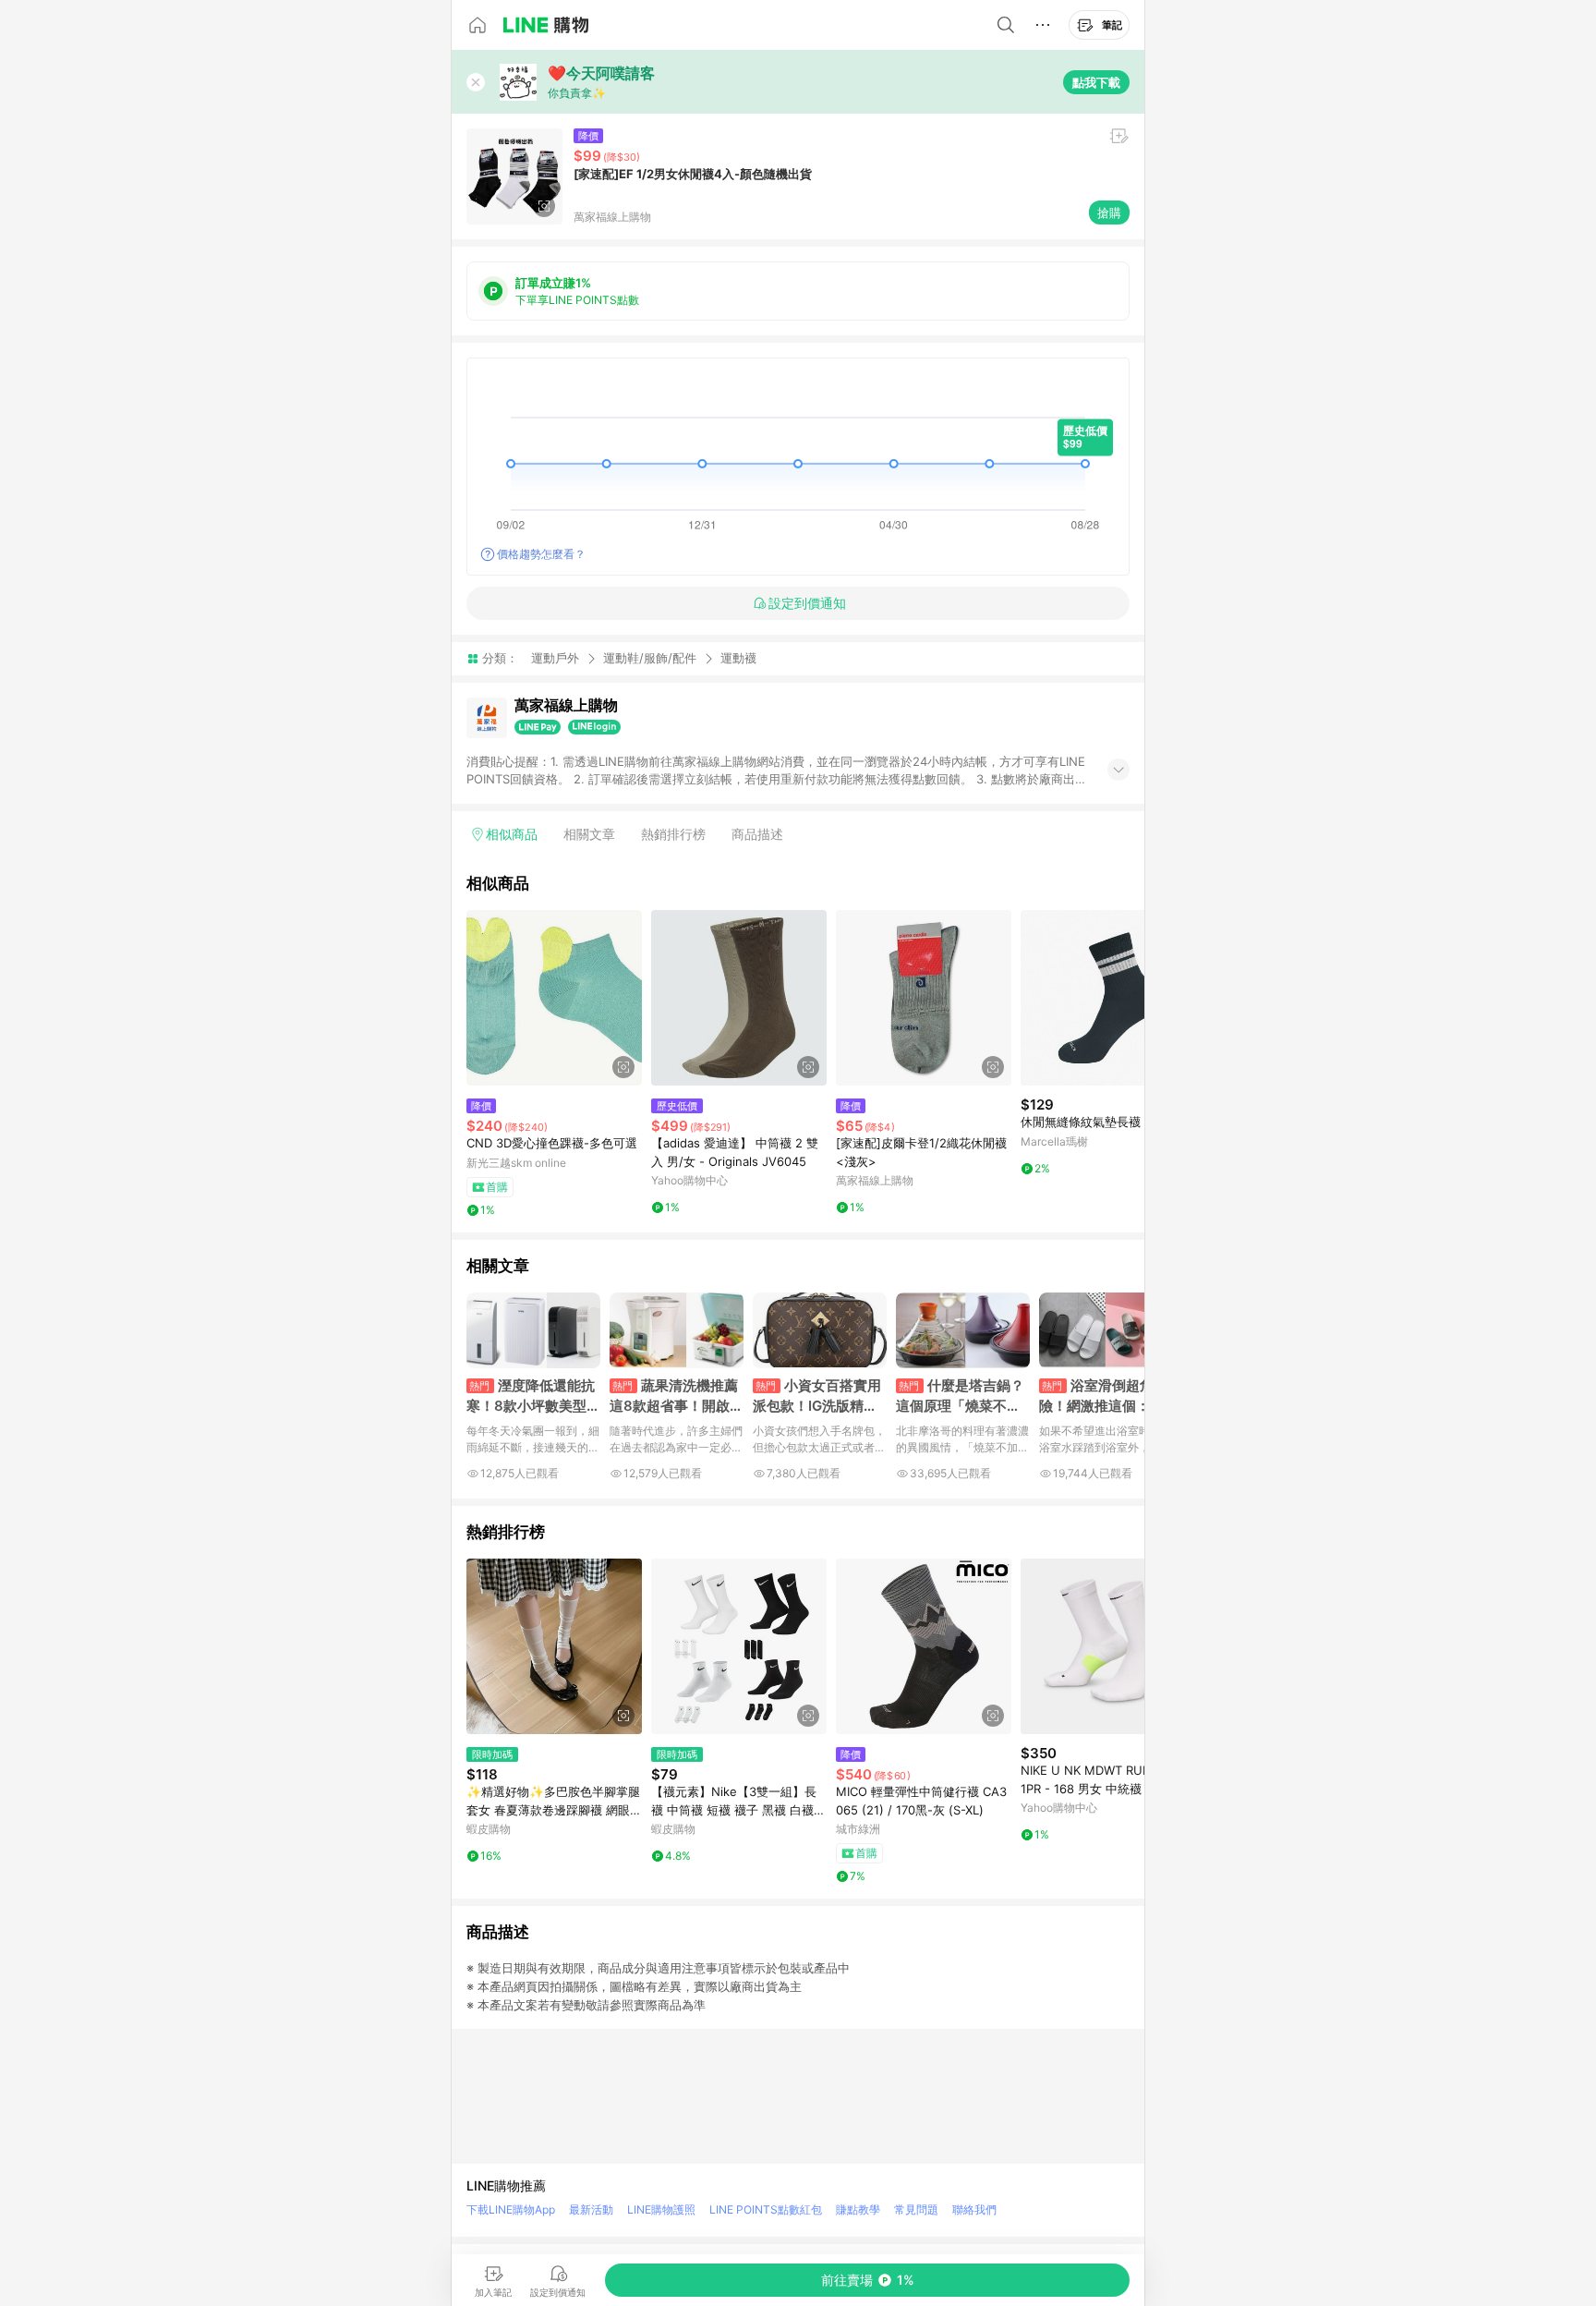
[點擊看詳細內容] (554, 998)
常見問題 (916, 2209)
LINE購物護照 (661, 2209)
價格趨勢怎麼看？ (541, 554)
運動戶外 (555, 658)
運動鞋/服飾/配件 (650, 658)
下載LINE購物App (511, 2209)
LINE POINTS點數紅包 (766, 2209)
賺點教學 (858, 2209)
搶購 (1109, 212)
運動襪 (738, 658)
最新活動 (591, 2209)
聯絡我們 (974, 2209)
